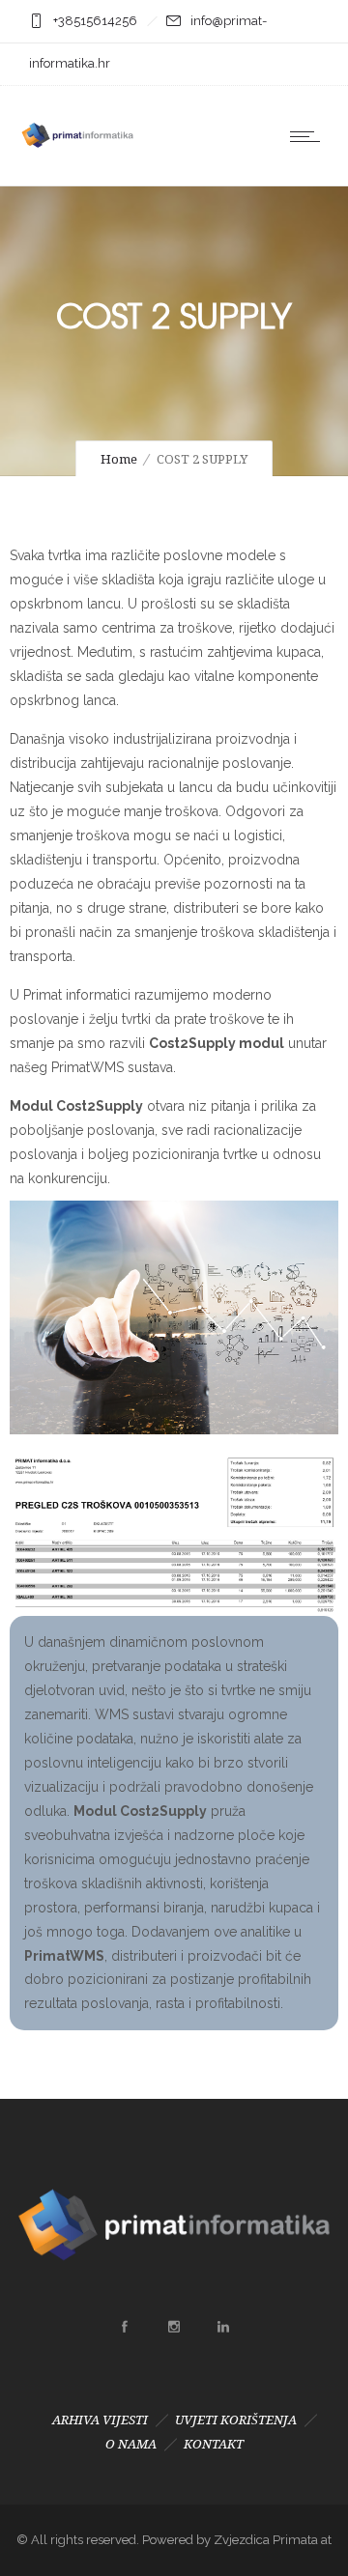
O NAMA (131, 2444)
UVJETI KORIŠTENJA (236, 2420)
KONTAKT (214, 2444)
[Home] (77, 160)
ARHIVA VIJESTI (100, 2420)
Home (119, 459)
